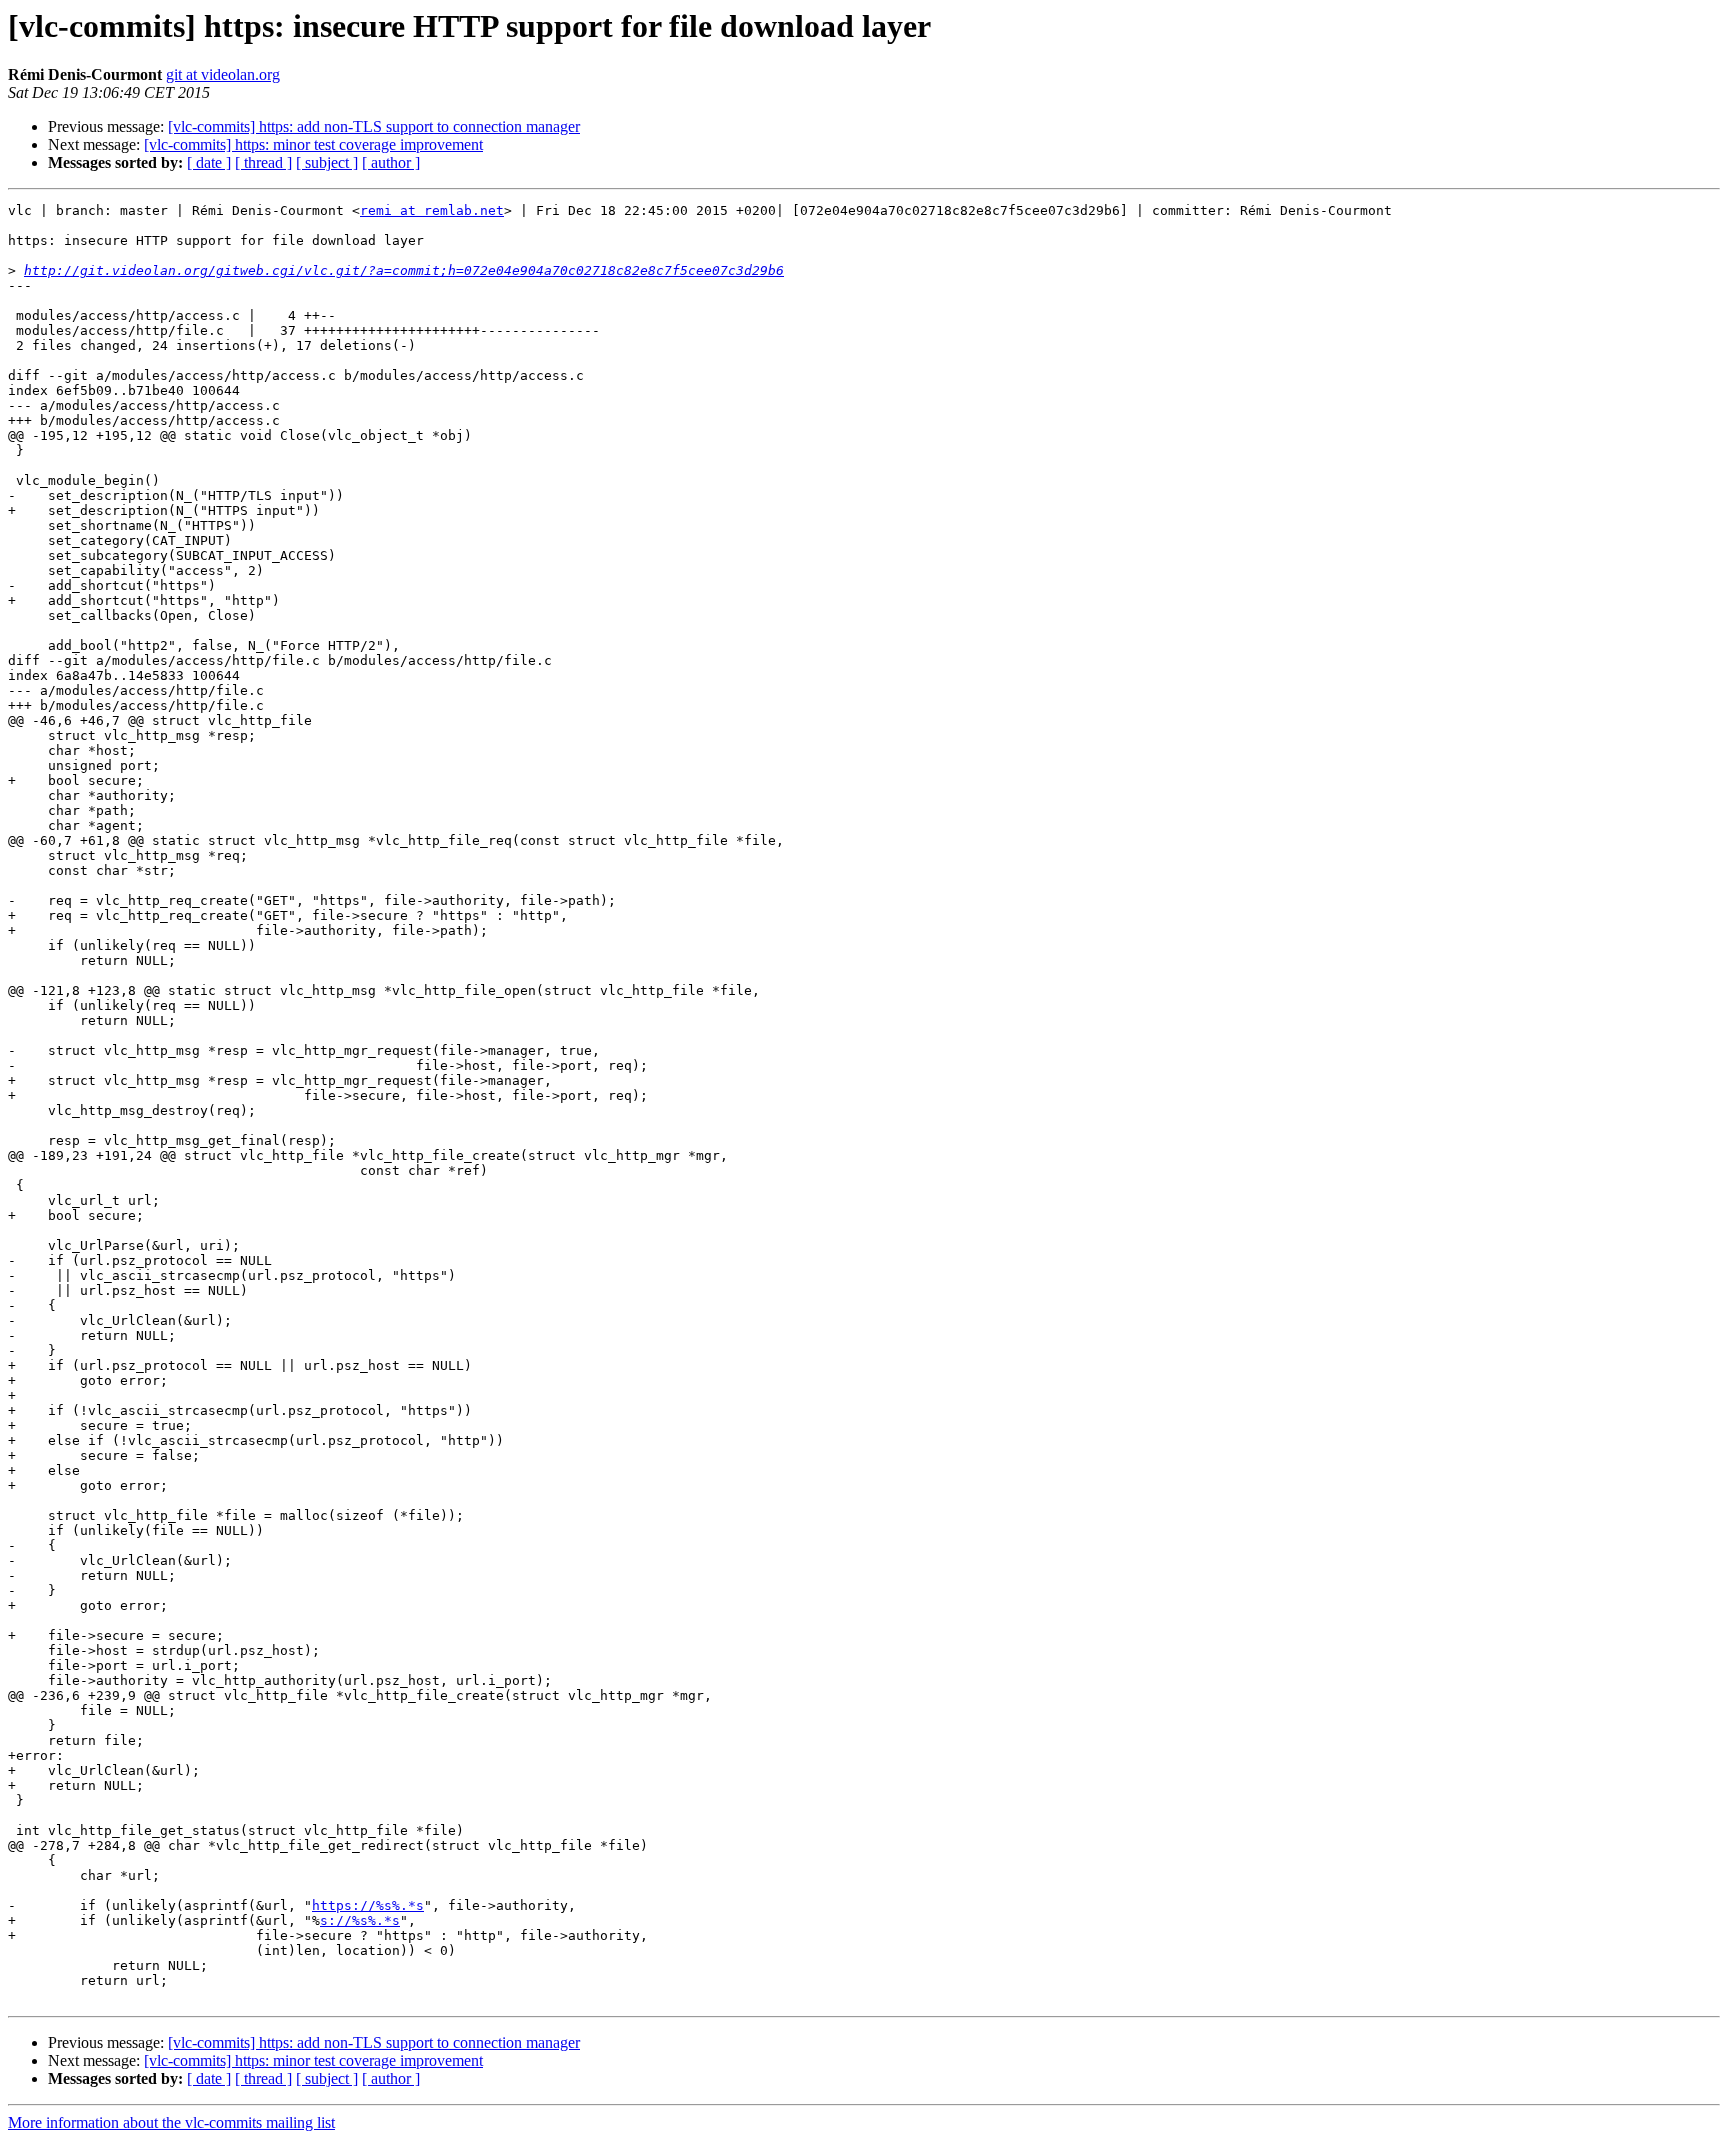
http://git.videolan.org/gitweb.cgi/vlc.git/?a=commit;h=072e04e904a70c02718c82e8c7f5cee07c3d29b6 (404, 270)
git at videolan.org (223, 74)
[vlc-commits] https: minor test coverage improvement (313, 144)
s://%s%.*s (360, 1920)
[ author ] (391, 162)
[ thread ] (263, 162)
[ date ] (209, 162)
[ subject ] (327, 162)
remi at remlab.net (432, 210)
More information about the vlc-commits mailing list (171, 2122)
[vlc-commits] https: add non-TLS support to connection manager (374, 126)
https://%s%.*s (368, 1905)
